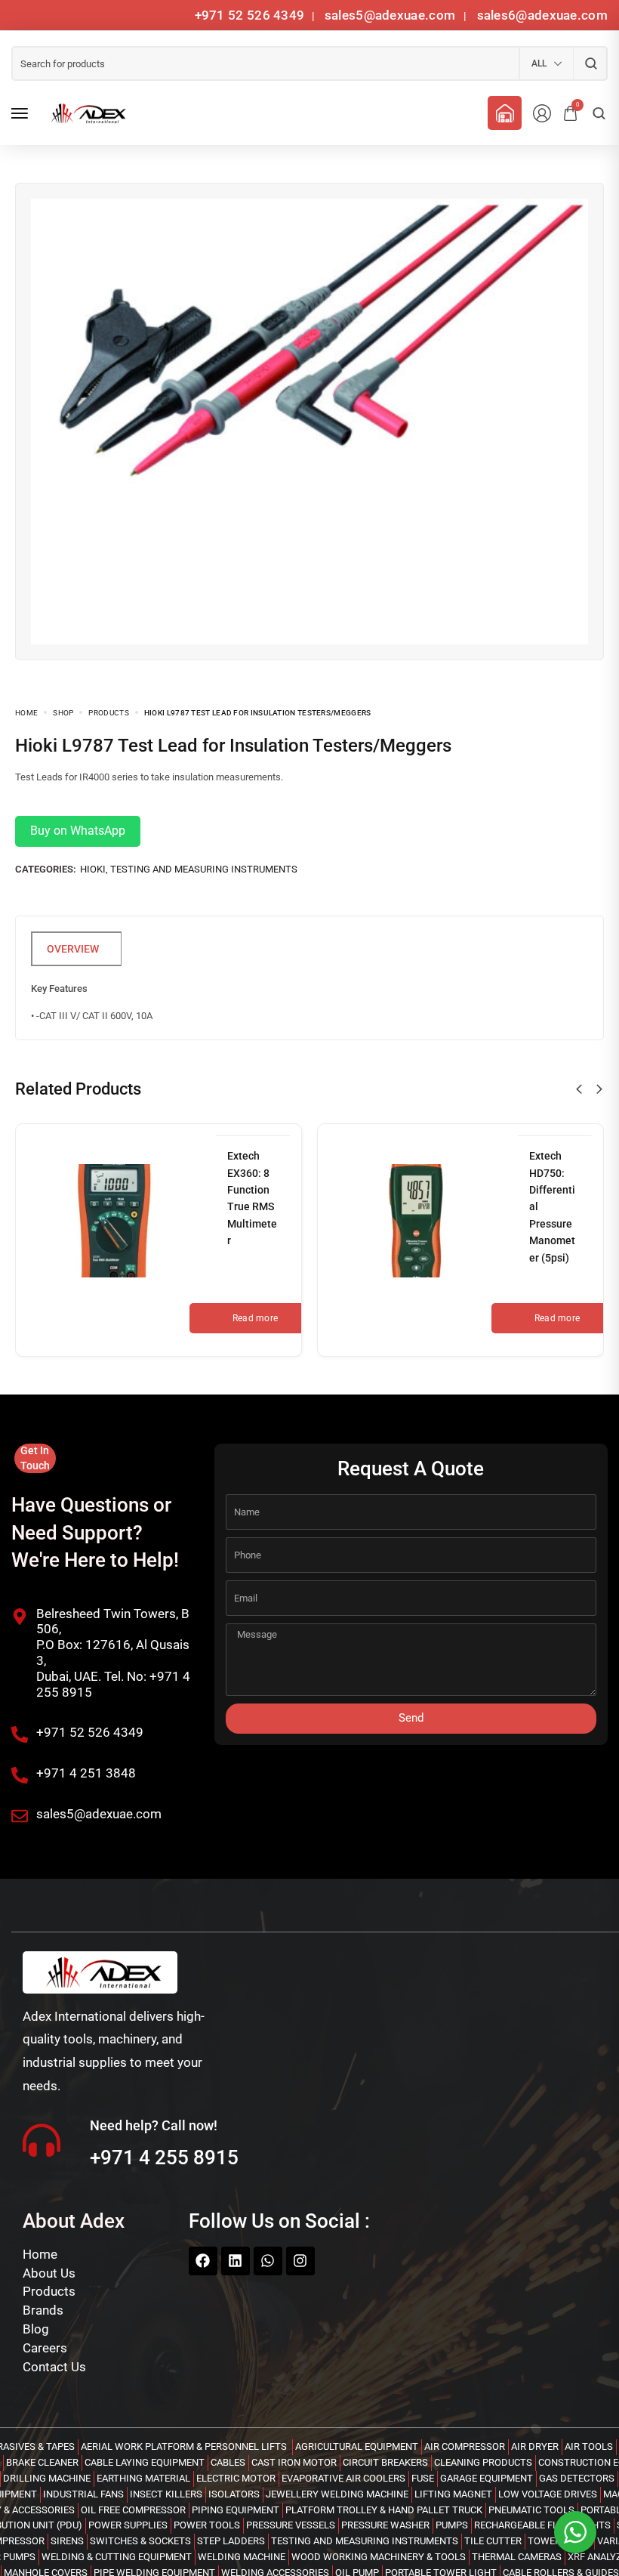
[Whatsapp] (268, 2261)
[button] (579, 1089)
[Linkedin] (236, 2261)
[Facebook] (203, 2261)
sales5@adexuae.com (392, 15)
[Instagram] (300, 2261)
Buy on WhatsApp (78, 831)
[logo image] (86, 113)
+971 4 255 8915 (164, 2157)
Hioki (93, 869)
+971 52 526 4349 (250, 15)
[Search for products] (591, 63)
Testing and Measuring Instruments (204, 869)
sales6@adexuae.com (540, 15)
